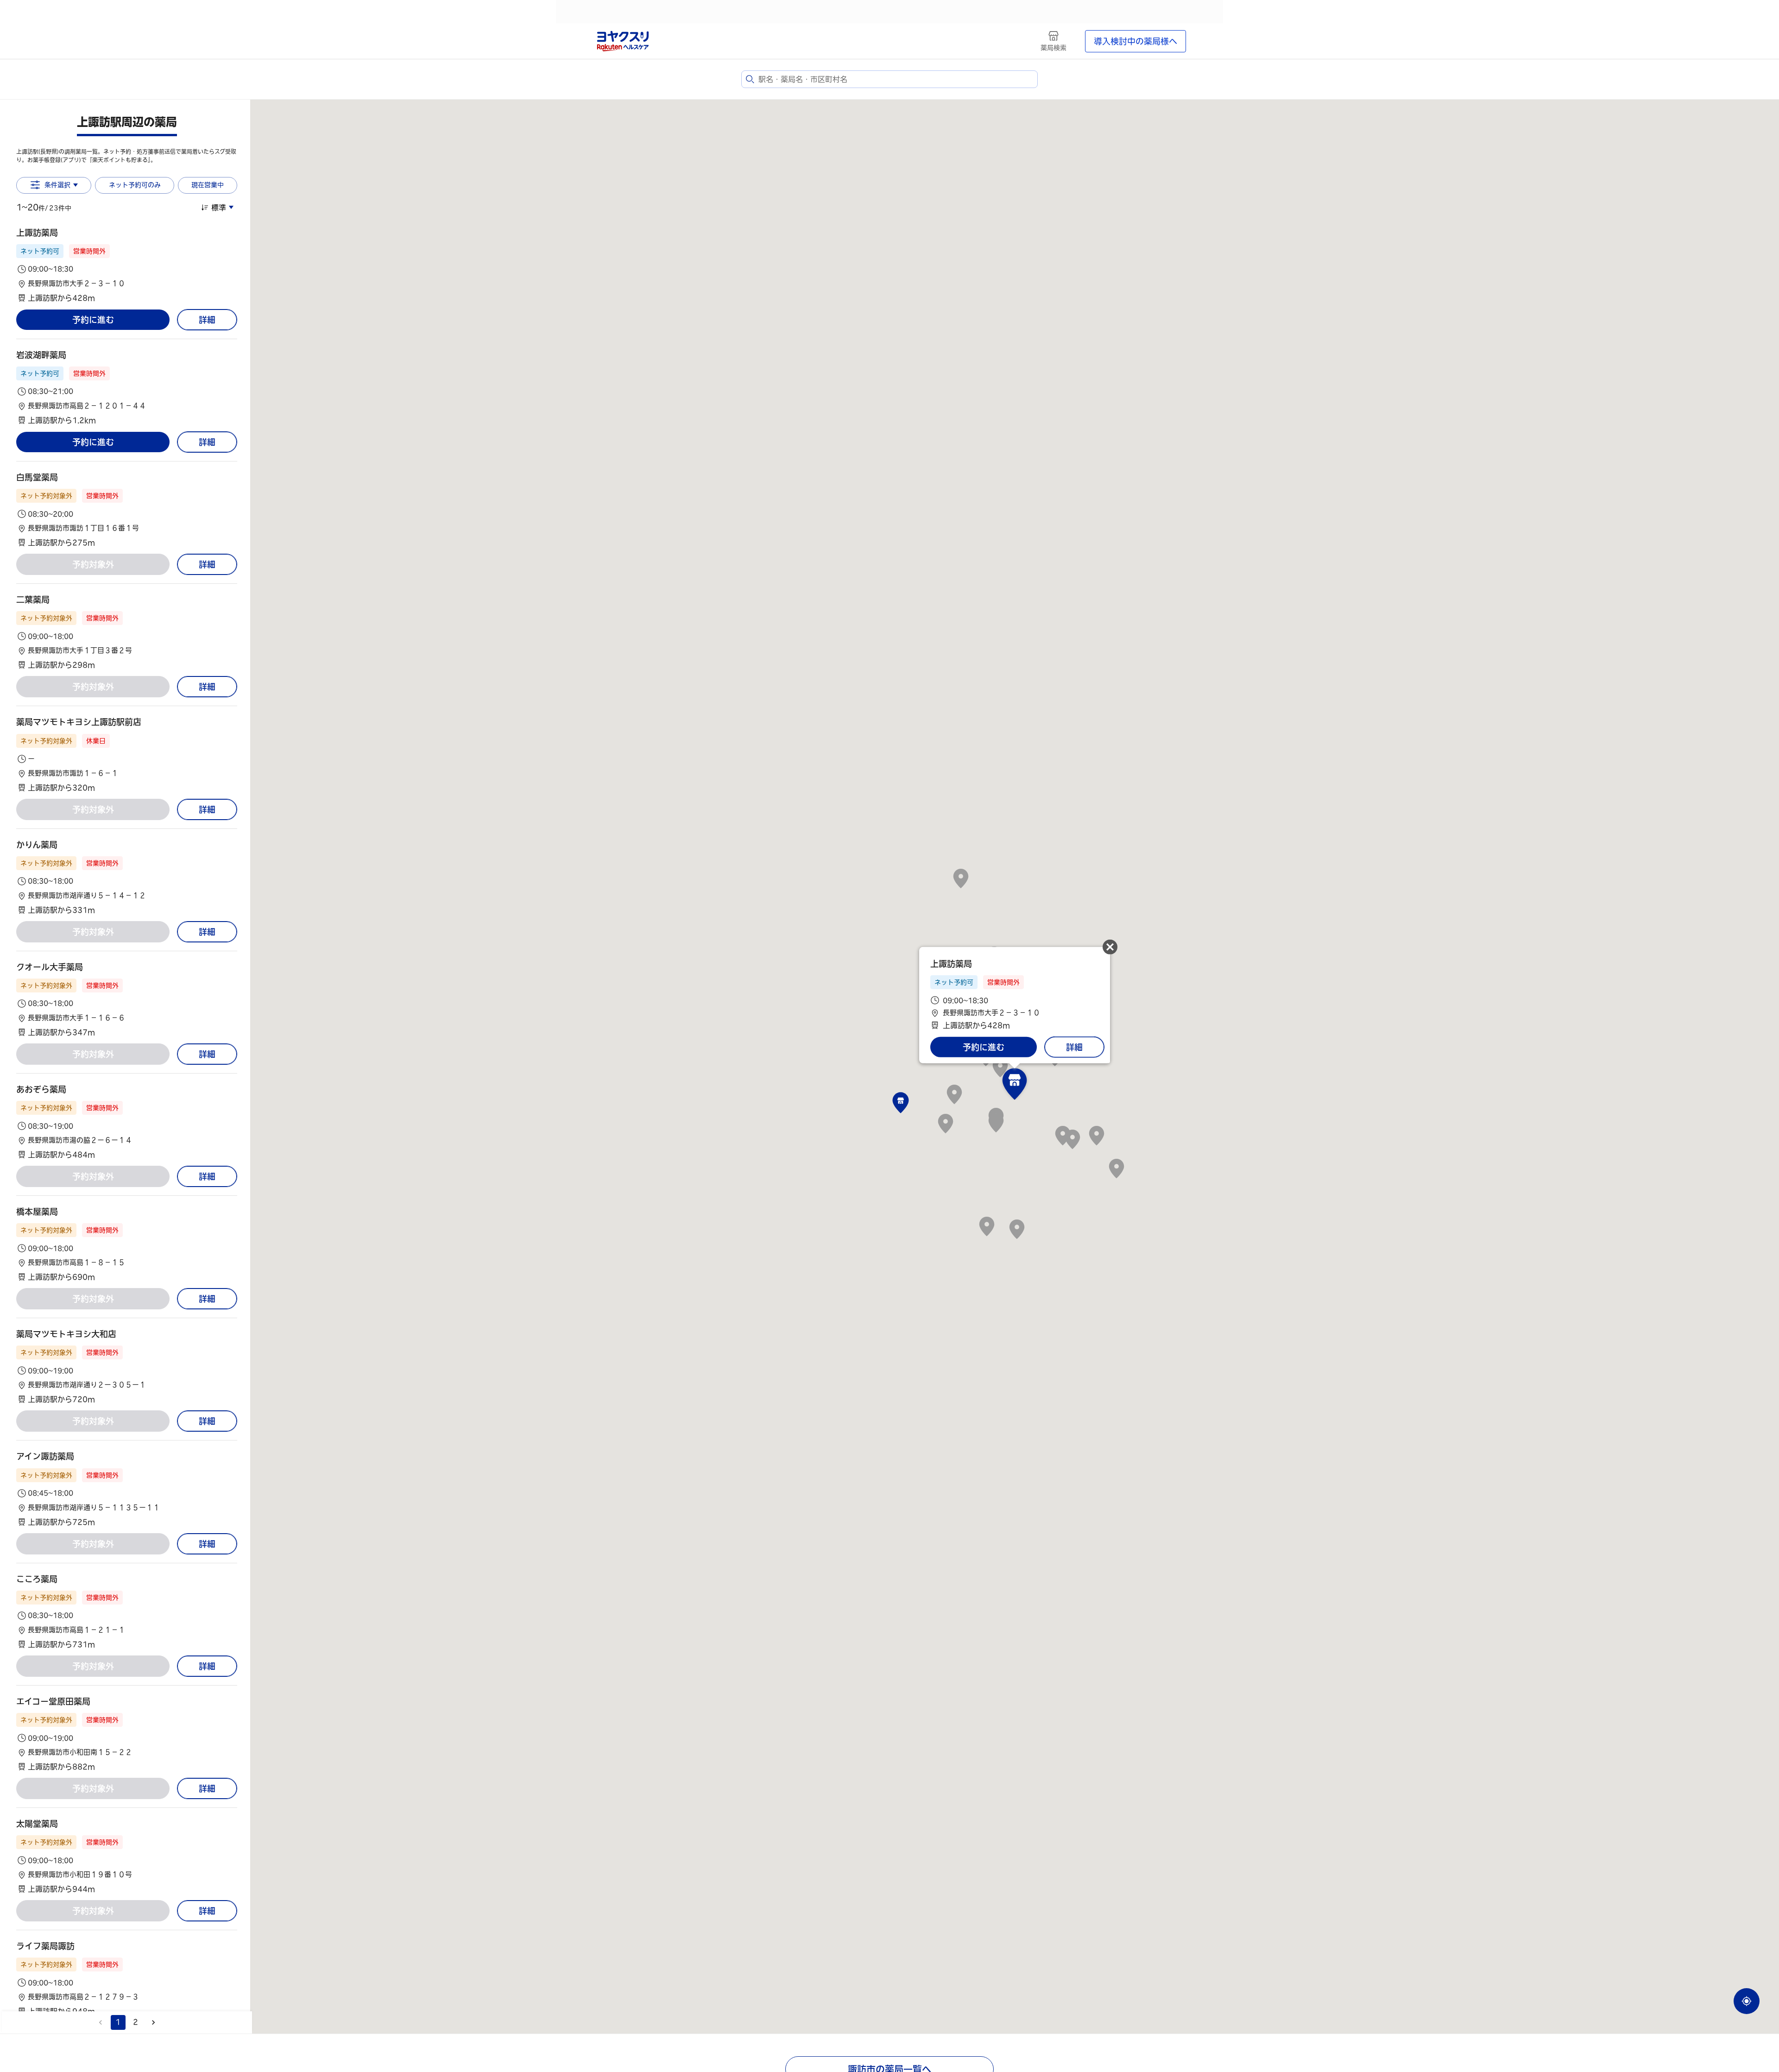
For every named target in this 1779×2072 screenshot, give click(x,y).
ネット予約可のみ (135, 185)
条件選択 (57, 185)
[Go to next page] (153, 2022)
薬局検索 (1054, 48)
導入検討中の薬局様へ (1136, 41)
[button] (127, 265)
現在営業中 (208, 185)
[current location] (1747, 2001)
